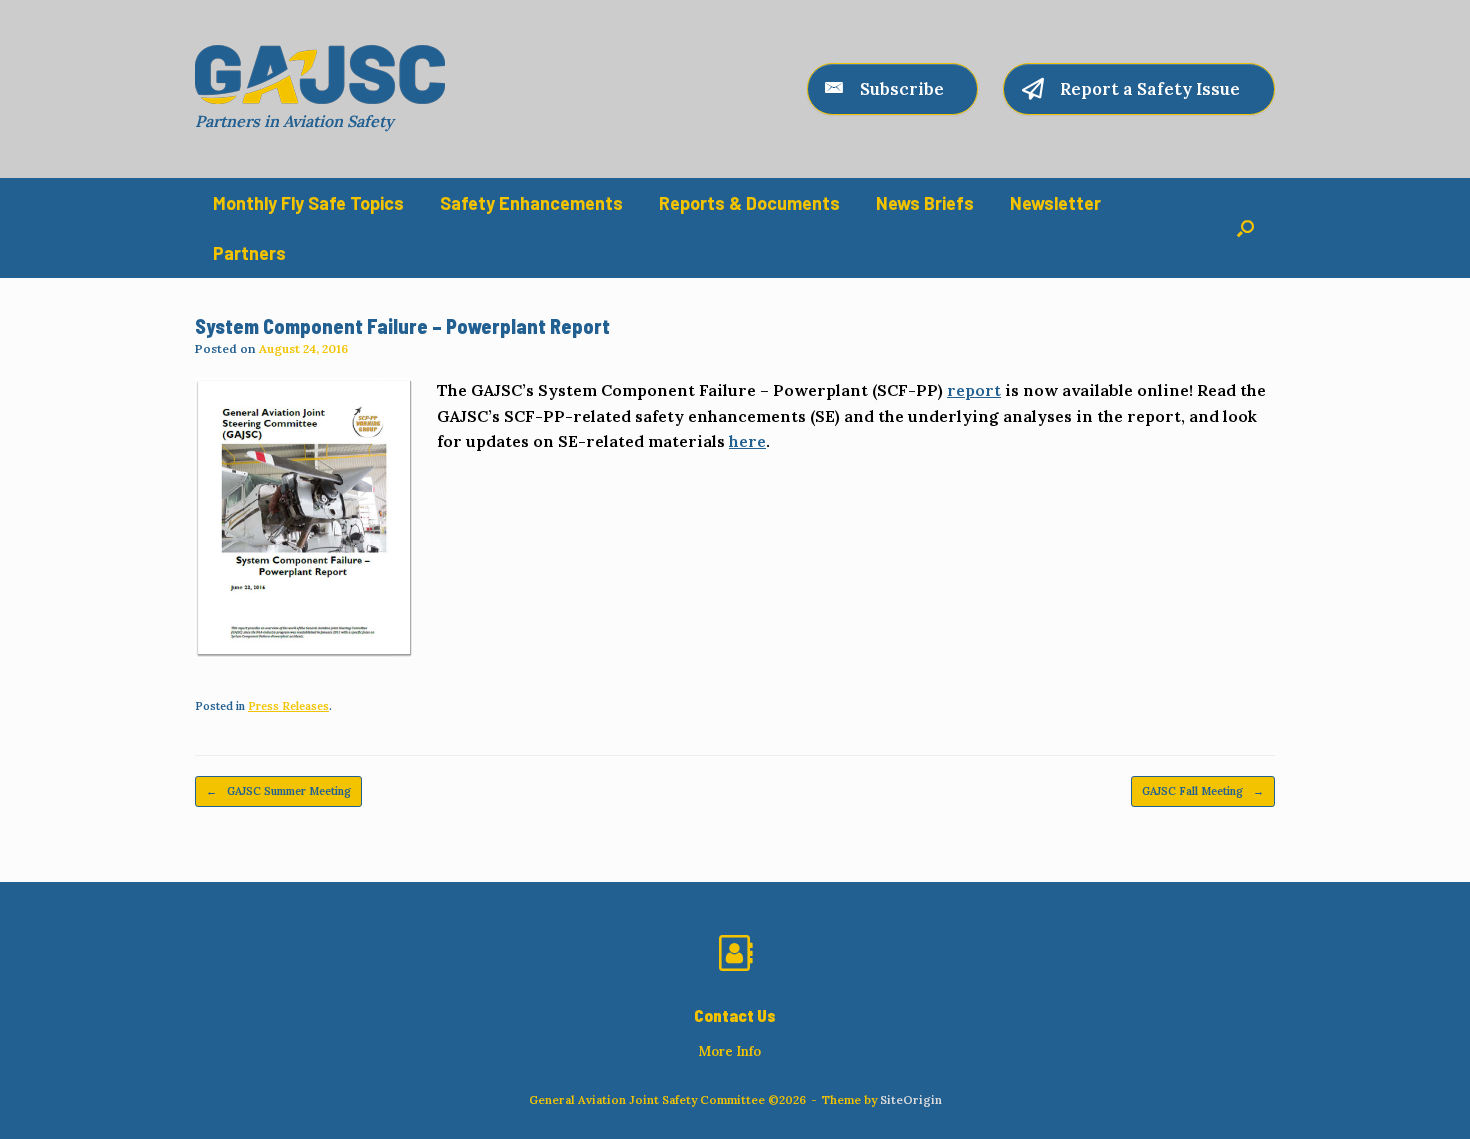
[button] (1245, 228)
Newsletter (1055, 203)
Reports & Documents (749, 203)
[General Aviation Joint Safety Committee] (320, 74)
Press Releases (288, 706)
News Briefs (925, 203)
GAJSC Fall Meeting (1203, 791)
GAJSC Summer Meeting (278, 791)
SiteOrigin (911, 1099)
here (747, 441)
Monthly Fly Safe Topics (308, 203)
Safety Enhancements (531, 203)
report (974, 390)
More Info (731, 1051)
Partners (249, 253)
